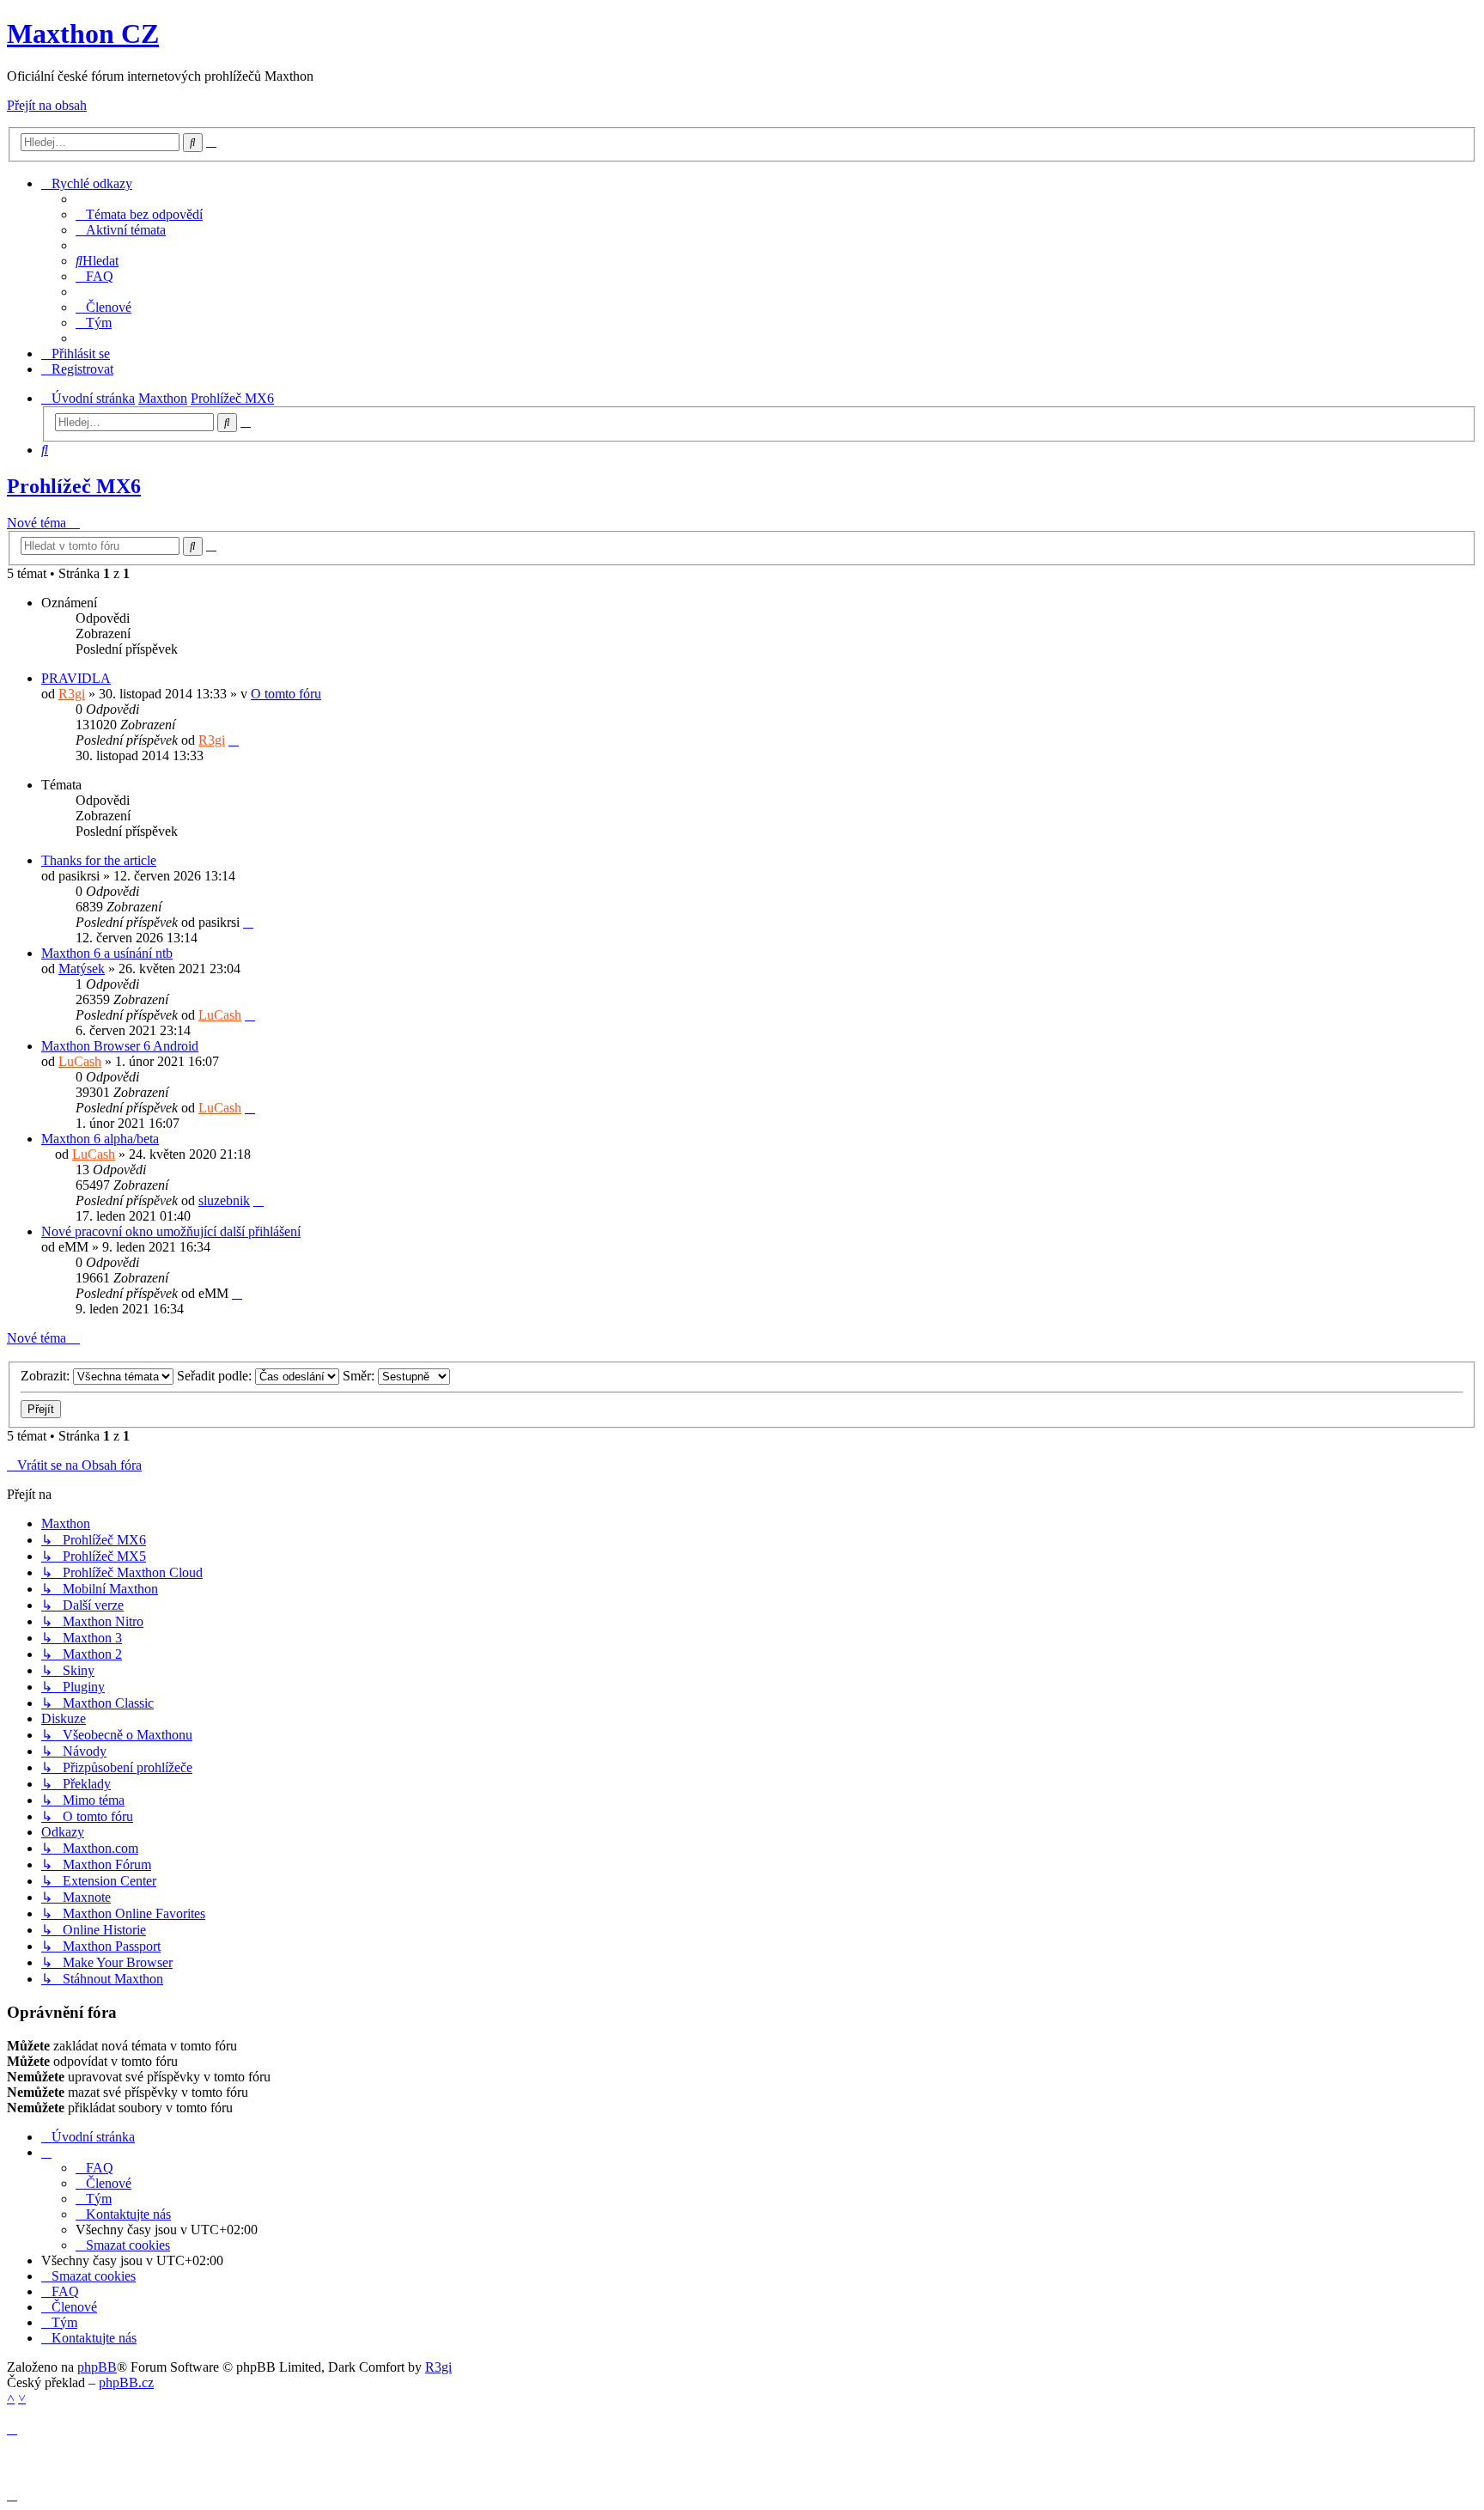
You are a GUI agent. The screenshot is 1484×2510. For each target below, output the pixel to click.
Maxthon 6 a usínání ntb (107, 953)
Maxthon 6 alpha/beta (100, 1139)
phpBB (97, 2367)
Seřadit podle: (216, 1376)
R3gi (72, 694)
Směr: (360, 1376)
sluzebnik (224, 1200)
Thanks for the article (99, 860)
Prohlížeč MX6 (74, 486)
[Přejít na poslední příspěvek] (234, 740)
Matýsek (82, 969)
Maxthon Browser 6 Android (120, 1046)
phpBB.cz (126, 2382)
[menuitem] (139, 214)
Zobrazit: (47, 1376)
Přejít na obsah (47, 105)
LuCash (220, 1015)
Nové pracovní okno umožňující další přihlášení (171, 1231)
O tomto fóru (286, 694)
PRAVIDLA (76, 678)
